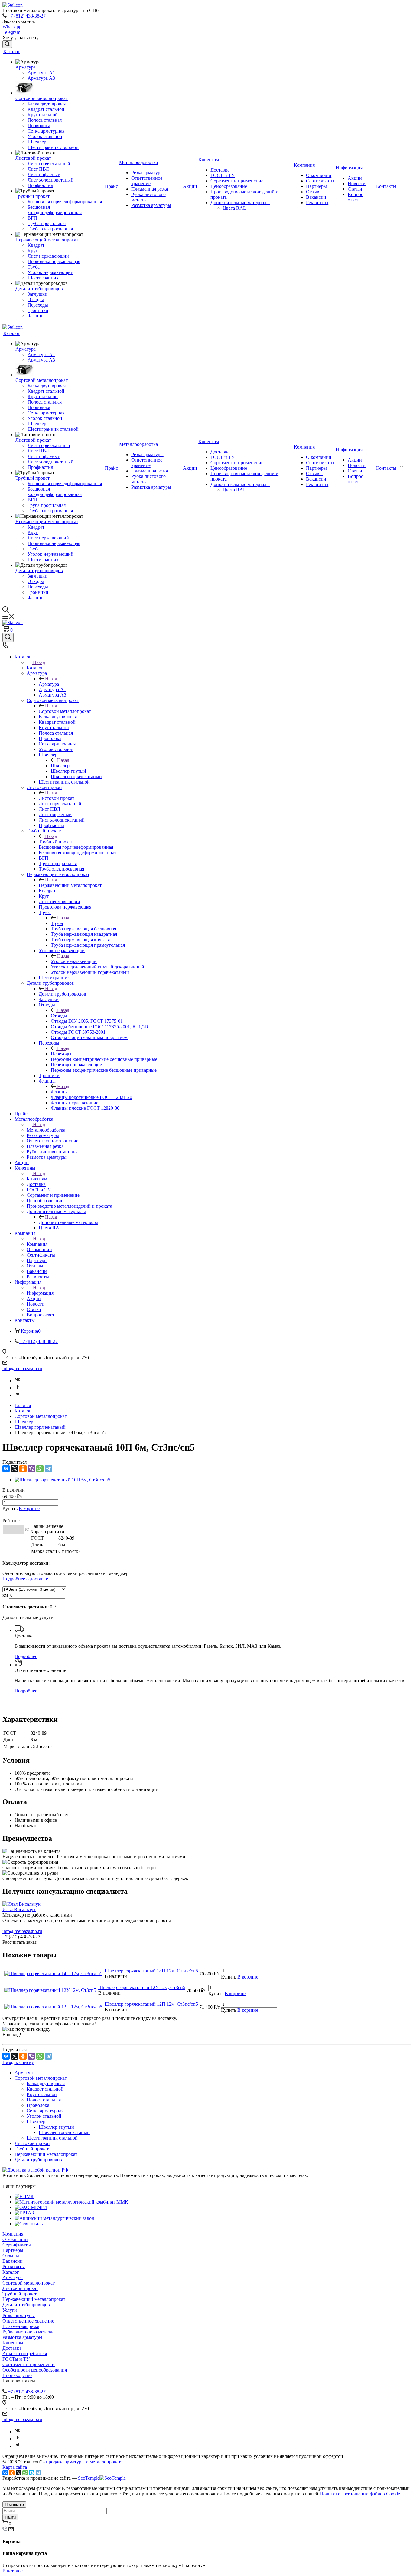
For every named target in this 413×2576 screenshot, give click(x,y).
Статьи (355, 189)
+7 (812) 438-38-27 (27, 16)
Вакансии (316, 197)
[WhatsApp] (40, 1469)
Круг (33, 251)
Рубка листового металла (28, 2332)
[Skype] (32, 2473)
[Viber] (31, 1469)
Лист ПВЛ (38, 169)
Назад (39, 662)
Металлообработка (138, 162)
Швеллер (37, 142)
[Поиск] (7, 44)
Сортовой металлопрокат (42, 98)
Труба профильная (47, 223)
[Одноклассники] (23, 1469)
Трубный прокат (33, 196)
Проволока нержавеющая (54, 261)
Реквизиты (317, 203)
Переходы (38, 305)
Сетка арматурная (46, 131)
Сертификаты (320, 181)
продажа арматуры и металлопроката (84, 2462)
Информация (349, 168)
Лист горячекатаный (49, 164)
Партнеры (316, 186)
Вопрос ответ (355, 197)
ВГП (32, 218)
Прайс (111, 186)
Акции (190, 186)
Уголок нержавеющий (50, 272)
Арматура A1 (41, 73)
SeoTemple (89, 2478)
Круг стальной (43, 115)
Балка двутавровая (47, 104)
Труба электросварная (50, 229)
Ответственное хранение (147, 181)
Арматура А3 (41, 78)
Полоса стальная (45, 120)
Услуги (10, 2310)
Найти (10, 2517)
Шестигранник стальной (53, 147)
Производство (17, 2375)
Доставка (220, 170)
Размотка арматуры (151, 205)
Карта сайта (15, 2467)
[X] (15, 1469)
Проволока (39, 126)
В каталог (13, 2571)
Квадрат (36, 245)
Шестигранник (43, 278)
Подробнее (26, 1656)
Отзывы (314, 192)
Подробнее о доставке (25, 1579)
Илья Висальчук (19, 1909)
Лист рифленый (44, 174)
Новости (357, 184)
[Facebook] (18, 1388)
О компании (319, 175)
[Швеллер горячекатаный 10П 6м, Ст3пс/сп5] (62, 1480)
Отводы (36, 299)
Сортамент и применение (237, 181)
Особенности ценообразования (35, 2370)
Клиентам (209, 160)
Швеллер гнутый (56, 2127)
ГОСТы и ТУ (16, 2359)
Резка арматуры (147, 173)
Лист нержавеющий (48, 256)
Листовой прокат (33, 158)
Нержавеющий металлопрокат (47, 240)
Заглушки (37, 294)
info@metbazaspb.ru (22, 1368)
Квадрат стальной (46, 109)
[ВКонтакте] (6, 1469)
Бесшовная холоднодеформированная (55, 210)
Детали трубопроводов (39, 289)
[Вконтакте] (18, 1381)
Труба (34, 267)
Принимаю (14, 2505)
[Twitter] (18, 1395)
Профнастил (40, 185)
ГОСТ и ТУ (223, 175)
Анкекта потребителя (25, 2354)
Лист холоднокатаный (50, 180)
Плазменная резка (150, 189)
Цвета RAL (234, 208)
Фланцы (36, 316)
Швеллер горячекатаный (64, 2132)
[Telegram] (48, 1469)
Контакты (386, 186)
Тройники (38, 310)
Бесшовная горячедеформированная (65, 202)
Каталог (12, 52)
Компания (304, 165)
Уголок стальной (45, 136)
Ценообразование (229, 186)
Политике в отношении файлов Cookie (360, 2494)
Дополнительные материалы (240, 203)
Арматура (26, 67)
